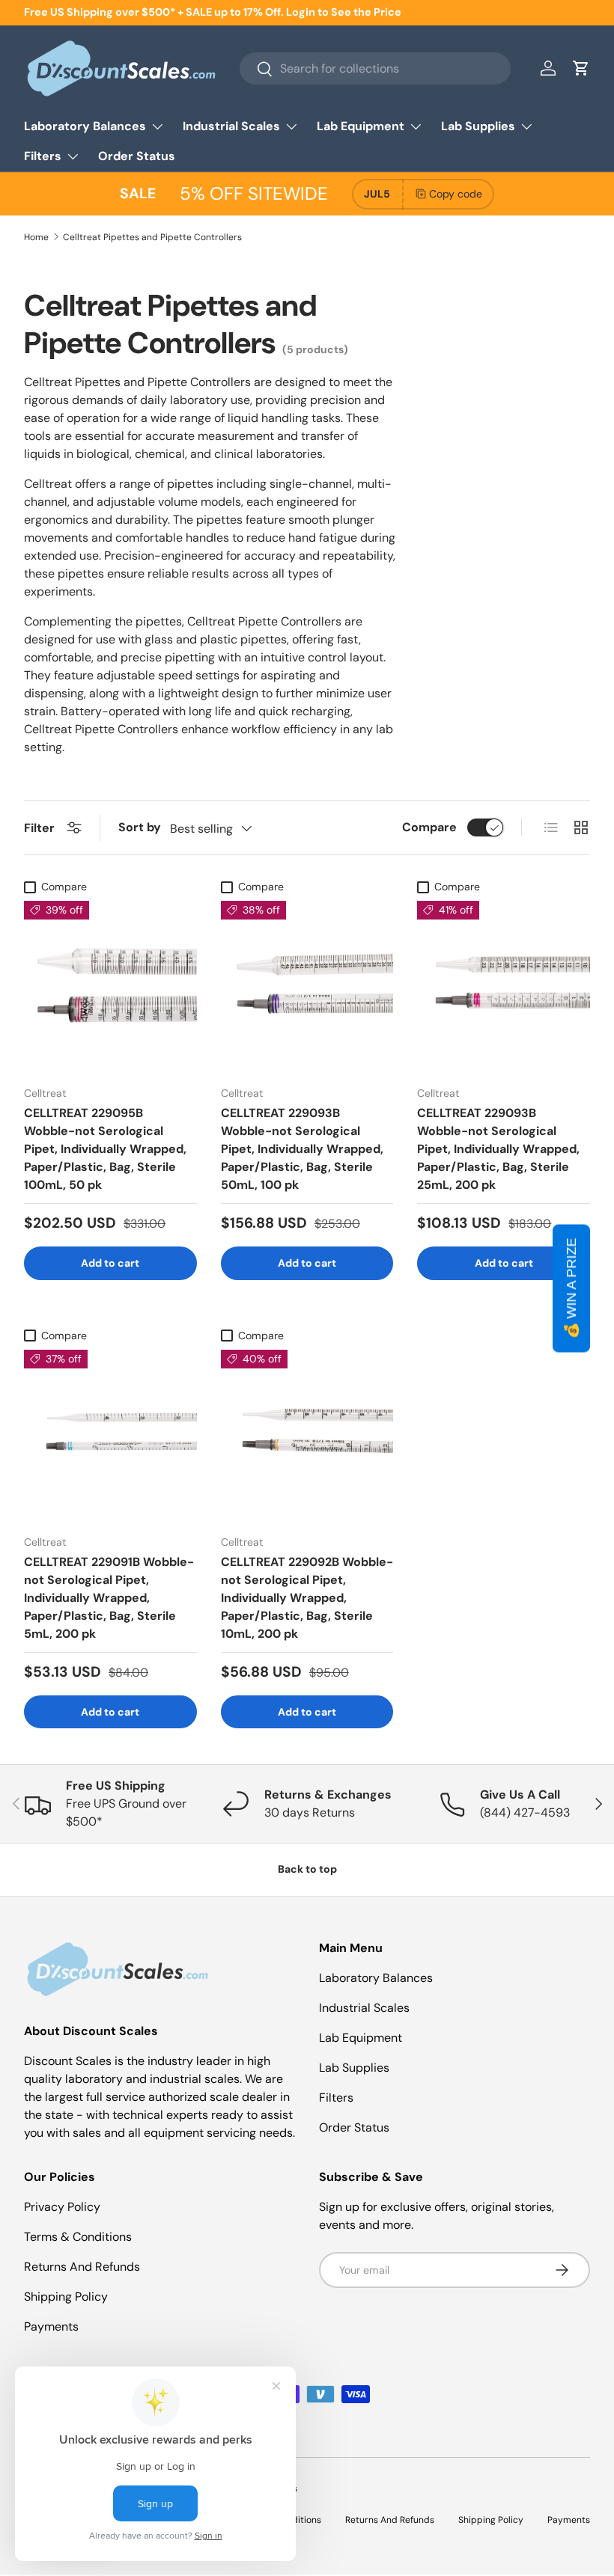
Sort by (140, 827)
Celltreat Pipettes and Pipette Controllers (152, 237)
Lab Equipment (361, 2038)
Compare (429, 827)
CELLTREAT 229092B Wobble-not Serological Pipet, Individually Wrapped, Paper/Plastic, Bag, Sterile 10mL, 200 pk (307, 1598)
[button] (581, 68)
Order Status (137, 156)
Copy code (456, 194)
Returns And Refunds (82, 2267)
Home (36, 237)
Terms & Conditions (78, 2237)
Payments (51, 2326)
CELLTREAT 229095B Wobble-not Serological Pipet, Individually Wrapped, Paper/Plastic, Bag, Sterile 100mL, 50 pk (105, 1149)
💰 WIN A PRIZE (571, 1288)
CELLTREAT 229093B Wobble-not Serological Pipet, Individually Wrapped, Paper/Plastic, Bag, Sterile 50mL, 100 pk (302, 1149)
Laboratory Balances (376, 1978)
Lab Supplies (354, 2068)
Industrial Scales (364, 2008)
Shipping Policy (66, 2297)
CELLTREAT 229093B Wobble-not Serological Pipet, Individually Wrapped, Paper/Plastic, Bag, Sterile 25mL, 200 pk (498, 1149)
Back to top (307, 1869)
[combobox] (375, 68)
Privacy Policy (62, 2207)
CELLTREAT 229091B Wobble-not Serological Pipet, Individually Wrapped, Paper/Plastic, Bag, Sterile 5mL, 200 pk (109, 1598)
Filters (336, 2098)
